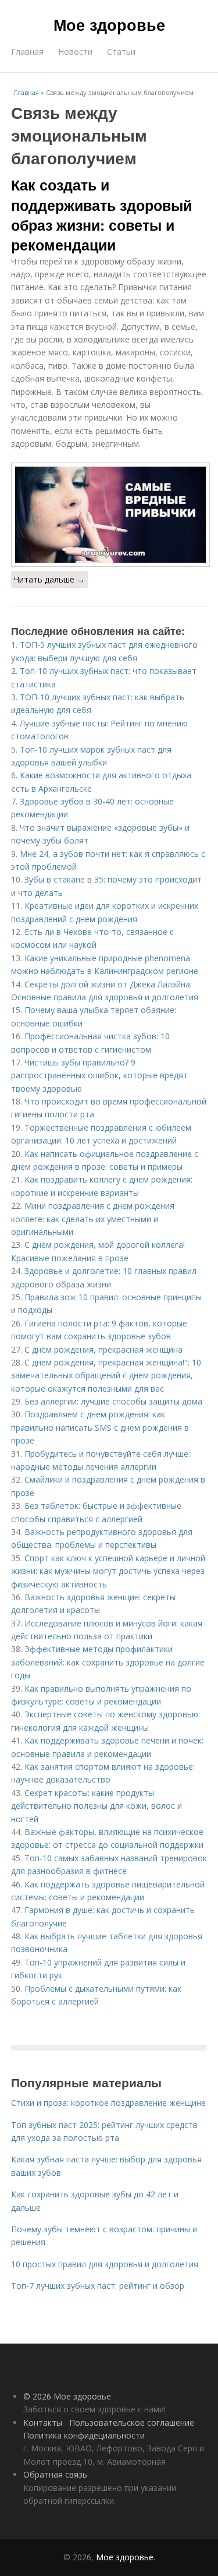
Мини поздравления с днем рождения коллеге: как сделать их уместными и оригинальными (93, 1219)
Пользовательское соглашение (132, 2423)
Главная (27, 52)
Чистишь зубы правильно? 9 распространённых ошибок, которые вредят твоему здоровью (99, 1075)
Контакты (43, 2423)
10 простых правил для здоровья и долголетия (105, 2264)
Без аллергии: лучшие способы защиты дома (113, 1401)
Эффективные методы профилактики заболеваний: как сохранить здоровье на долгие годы (108, 1662)
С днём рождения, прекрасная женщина (103, 1349)
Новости (75, 52)
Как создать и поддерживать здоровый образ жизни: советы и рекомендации (101, 215)
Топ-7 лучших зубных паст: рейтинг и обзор (98, 2286)
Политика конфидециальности (84, 2435)
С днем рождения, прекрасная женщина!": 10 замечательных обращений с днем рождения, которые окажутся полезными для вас (106, 1375)
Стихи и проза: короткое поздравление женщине (108, 2103)
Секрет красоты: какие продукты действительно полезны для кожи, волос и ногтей (97, 1806)
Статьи (121, 52)
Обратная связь (55, 2474)
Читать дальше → (49, 579)
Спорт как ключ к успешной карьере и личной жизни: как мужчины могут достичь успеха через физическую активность (108, 1571)
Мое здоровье (109, 24)
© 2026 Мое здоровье (67, 2396)
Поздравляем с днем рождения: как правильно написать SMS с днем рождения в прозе (100, 1427)
